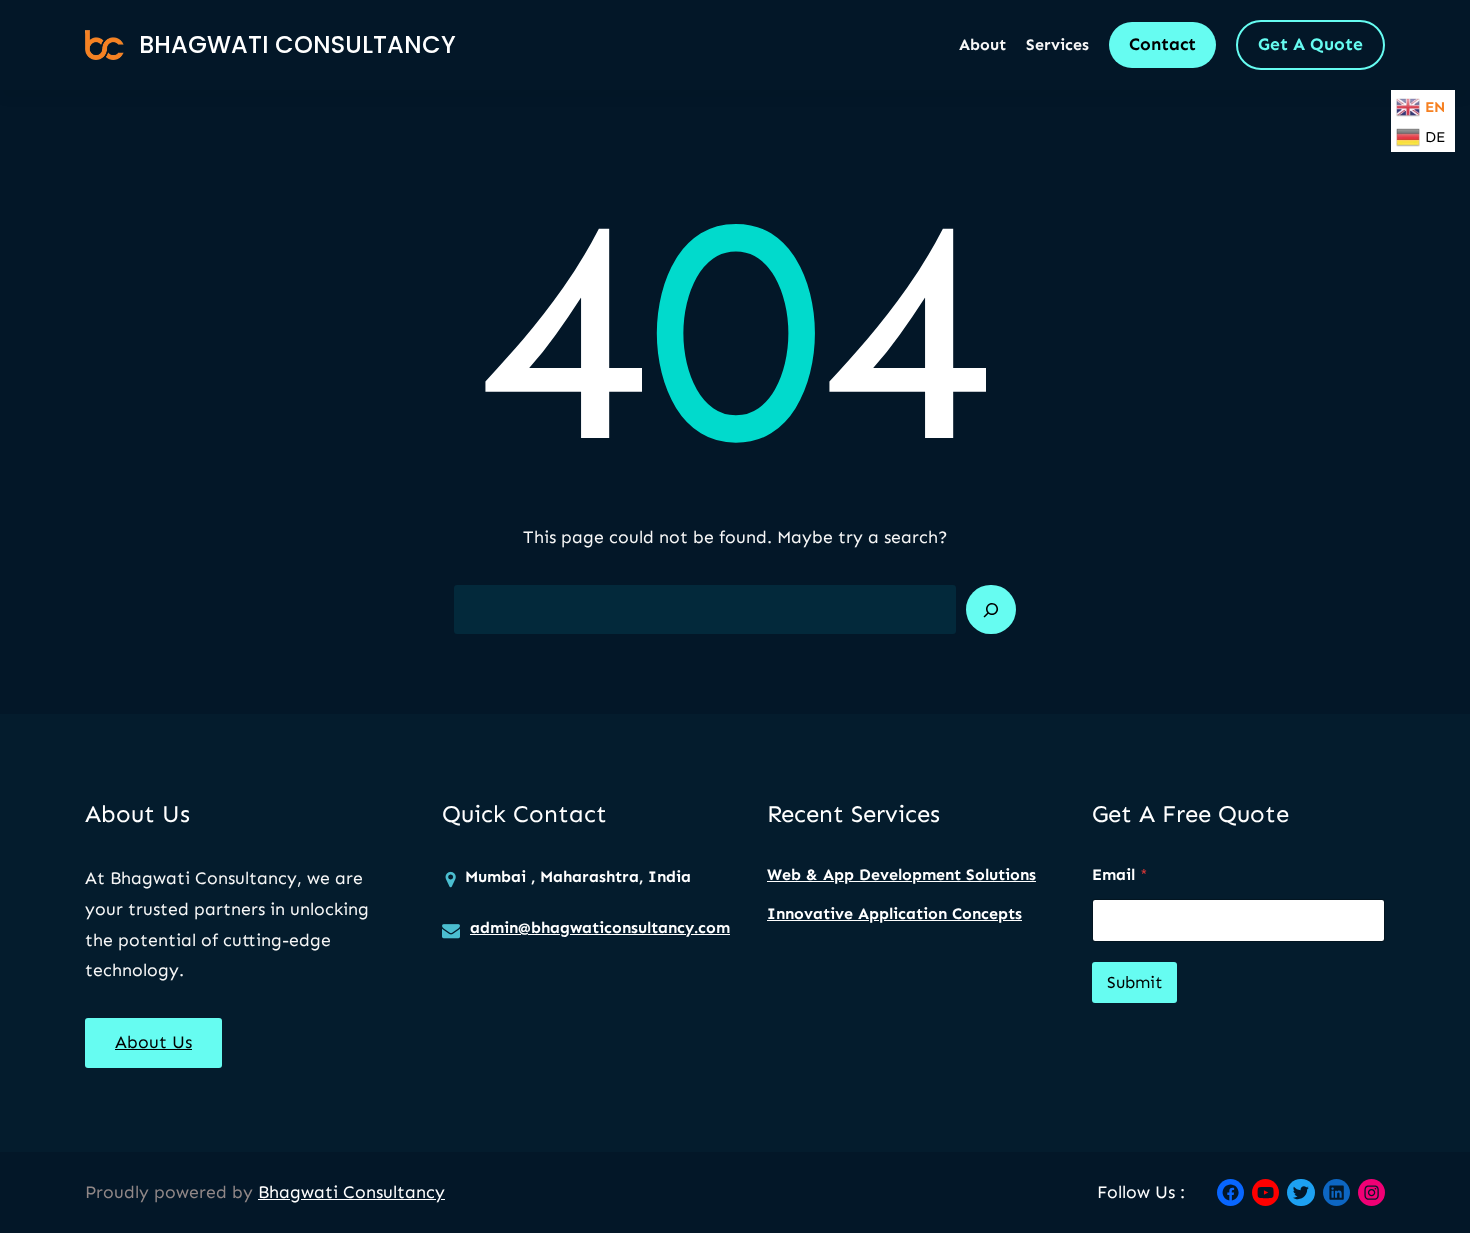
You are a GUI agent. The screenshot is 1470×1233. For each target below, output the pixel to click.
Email (1120, 874)
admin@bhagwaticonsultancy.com (600, 927)
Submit (1134, 982)
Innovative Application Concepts (894, 913)
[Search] (991, 610)
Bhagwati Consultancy (297, 44)
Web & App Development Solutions (901, 874)
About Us (153, 1042)
